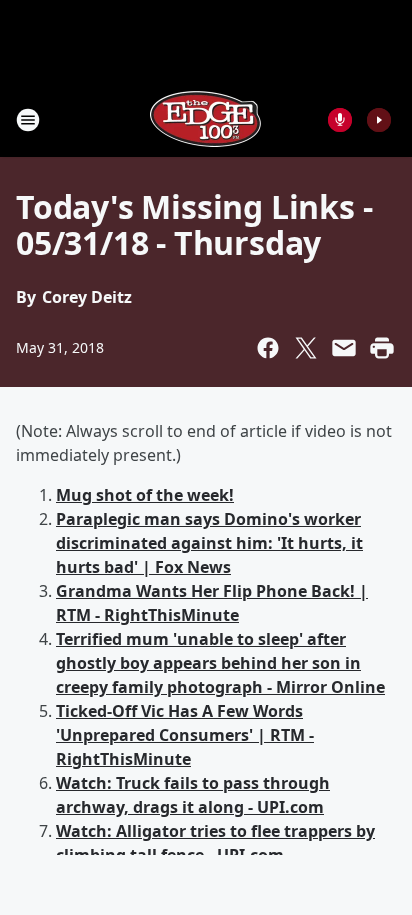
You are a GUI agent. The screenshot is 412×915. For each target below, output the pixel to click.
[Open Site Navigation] (28, 120)
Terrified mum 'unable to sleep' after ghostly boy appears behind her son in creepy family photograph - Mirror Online (220, 663)
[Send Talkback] (340, 120)
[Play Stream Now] (379, 120)
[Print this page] (382, 348)
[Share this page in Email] (344, 348)
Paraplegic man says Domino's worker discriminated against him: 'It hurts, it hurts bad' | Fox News (209, 543)
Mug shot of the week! (145, 495)
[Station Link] (206, 119)
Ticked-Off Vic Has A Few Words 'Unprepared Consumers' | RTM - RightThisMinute (185, 735)
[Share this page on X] (306, 348)
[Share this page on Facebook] (268, 348)
